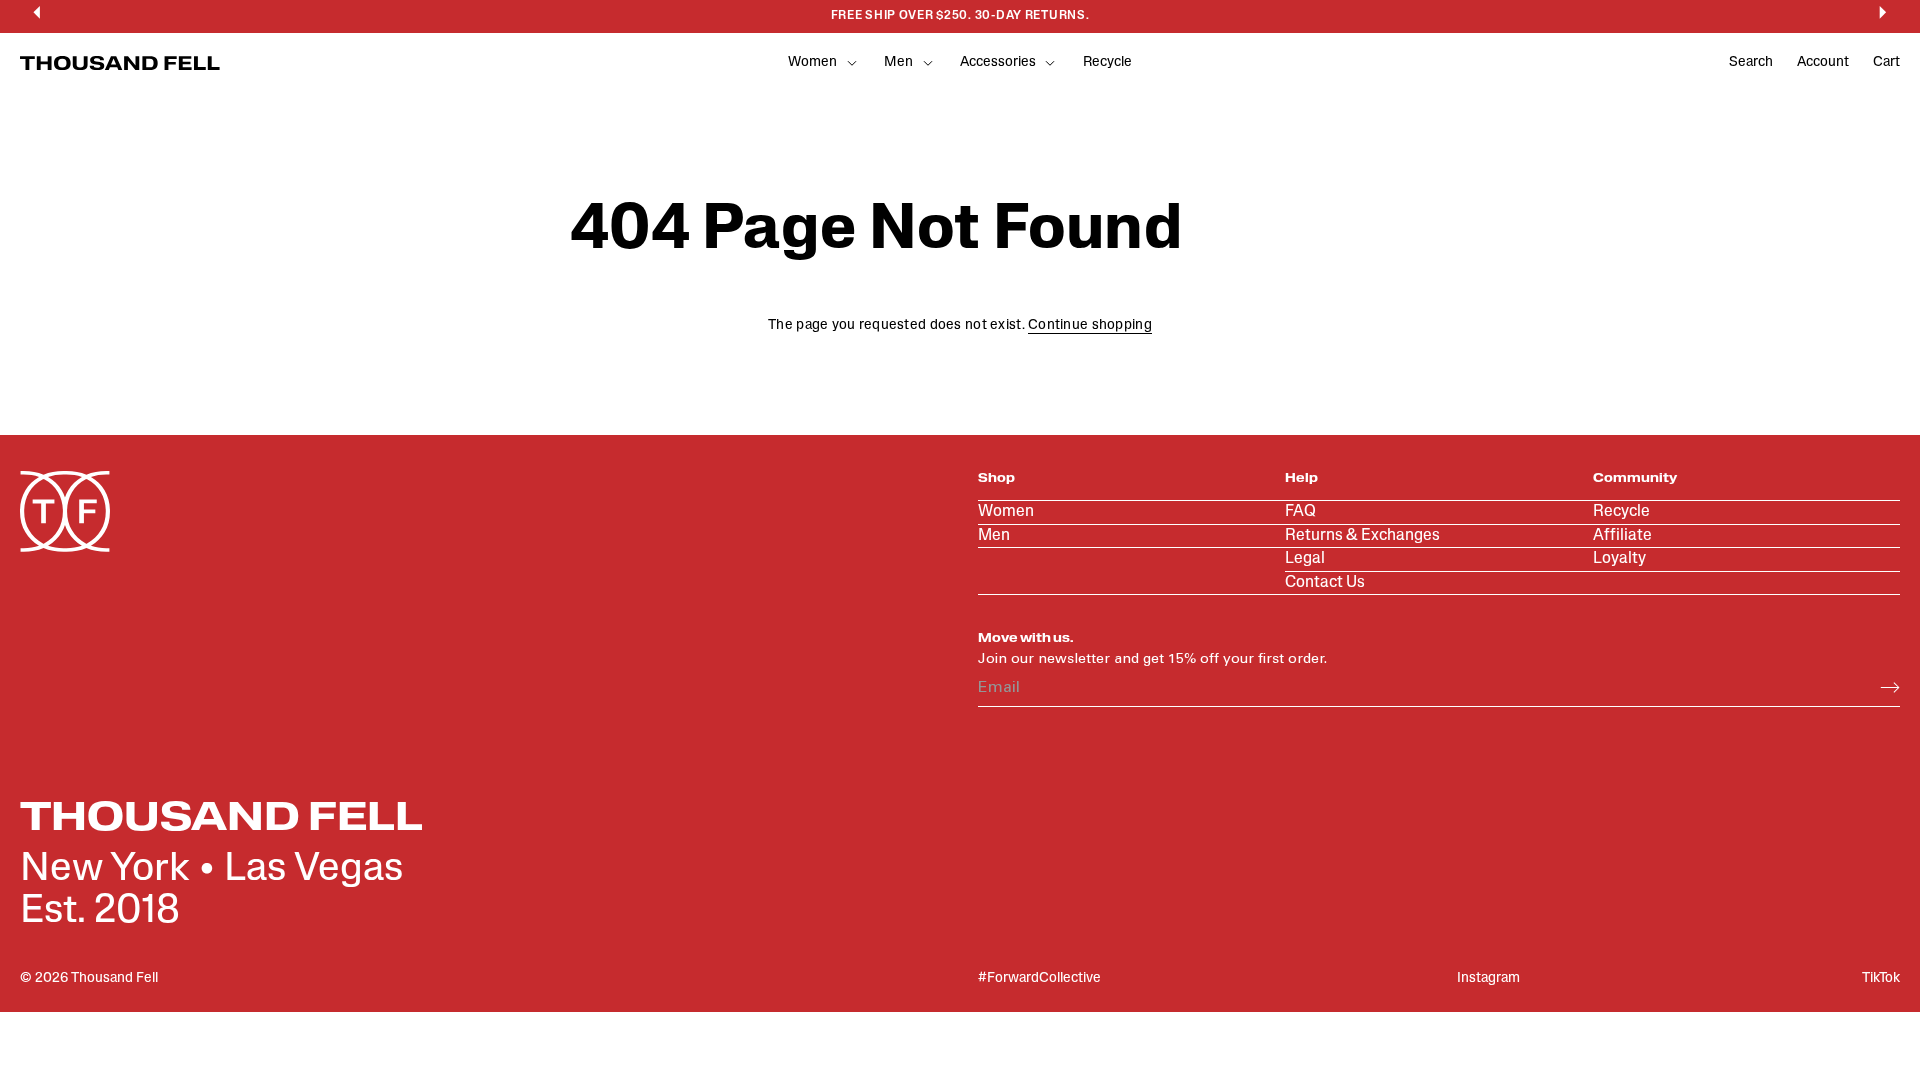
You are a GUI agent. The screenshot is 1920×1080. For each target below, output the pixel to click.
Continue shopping (1090, 325)
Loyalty (1619, 559)
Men (994, 536)
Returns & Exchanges (1362, 536)
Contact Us (1325, 583)
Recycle (1107, 62)
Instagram (1488, 978)
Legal (1305, 559)
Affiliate (1622, 536)
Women (1006, 512)
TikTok (1881, 978)
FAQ (1300, 512)
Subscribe (1890, 688)
